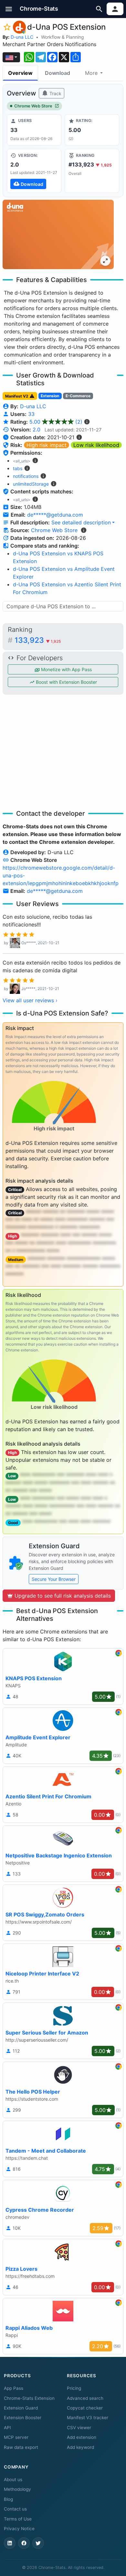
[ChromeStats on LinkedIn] (10, 2543)
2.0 (37, 429)
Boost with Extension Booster (66, 682)
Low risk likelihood (96, 445)
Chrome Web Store (33, 106)
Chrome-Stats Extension (29, 2398)
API (7, 2428)
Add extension (82, 2437)
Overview (20, 73)
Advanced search (85, 2398)
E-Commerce (78, 396)
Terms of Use (18, 2519)
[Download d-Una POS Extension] (34, 171)
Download (58, 73)
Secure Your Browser (54, 1579)
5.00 (56, 422)
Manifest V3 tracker (88, 2418)
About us (13, 2480)
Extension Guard (21, 2408)
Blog (8, 2499)
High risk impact (47, 445)
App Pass (14, 2388)
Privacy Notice (19, 2529)
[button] (9, 9)
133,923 (38, 640)
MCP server (16, 2437)
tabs (18, 468)
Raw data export (21, 2447)
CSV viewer (79, 2428)
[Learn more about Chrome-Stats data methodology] (84, 530)
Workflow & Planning (63, 37)
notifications (26, 476)
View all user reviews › (30, 1000)
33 (31, 414)
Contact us (15, 2509)
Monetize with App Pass (66, 669)
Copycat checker (85, 2408)
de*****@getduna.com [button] (55, 515)
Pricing (74, 2388)
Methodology (17, 2489)
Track (55, 93)
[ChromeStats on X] (38, 2543)
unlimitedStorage (31, 484)
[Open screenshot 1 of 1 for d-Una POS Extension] (58, 234)
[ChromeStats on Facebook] (24, 2543)
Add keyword (80, 2447)
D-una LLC (22, 37)
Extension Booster (23, 2418)
